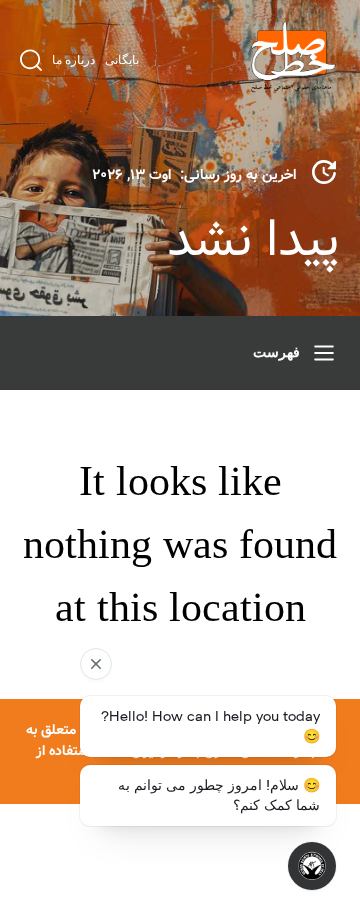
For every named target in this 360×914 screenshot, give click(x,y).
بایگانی (122, 60)
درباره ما (73, 60)
